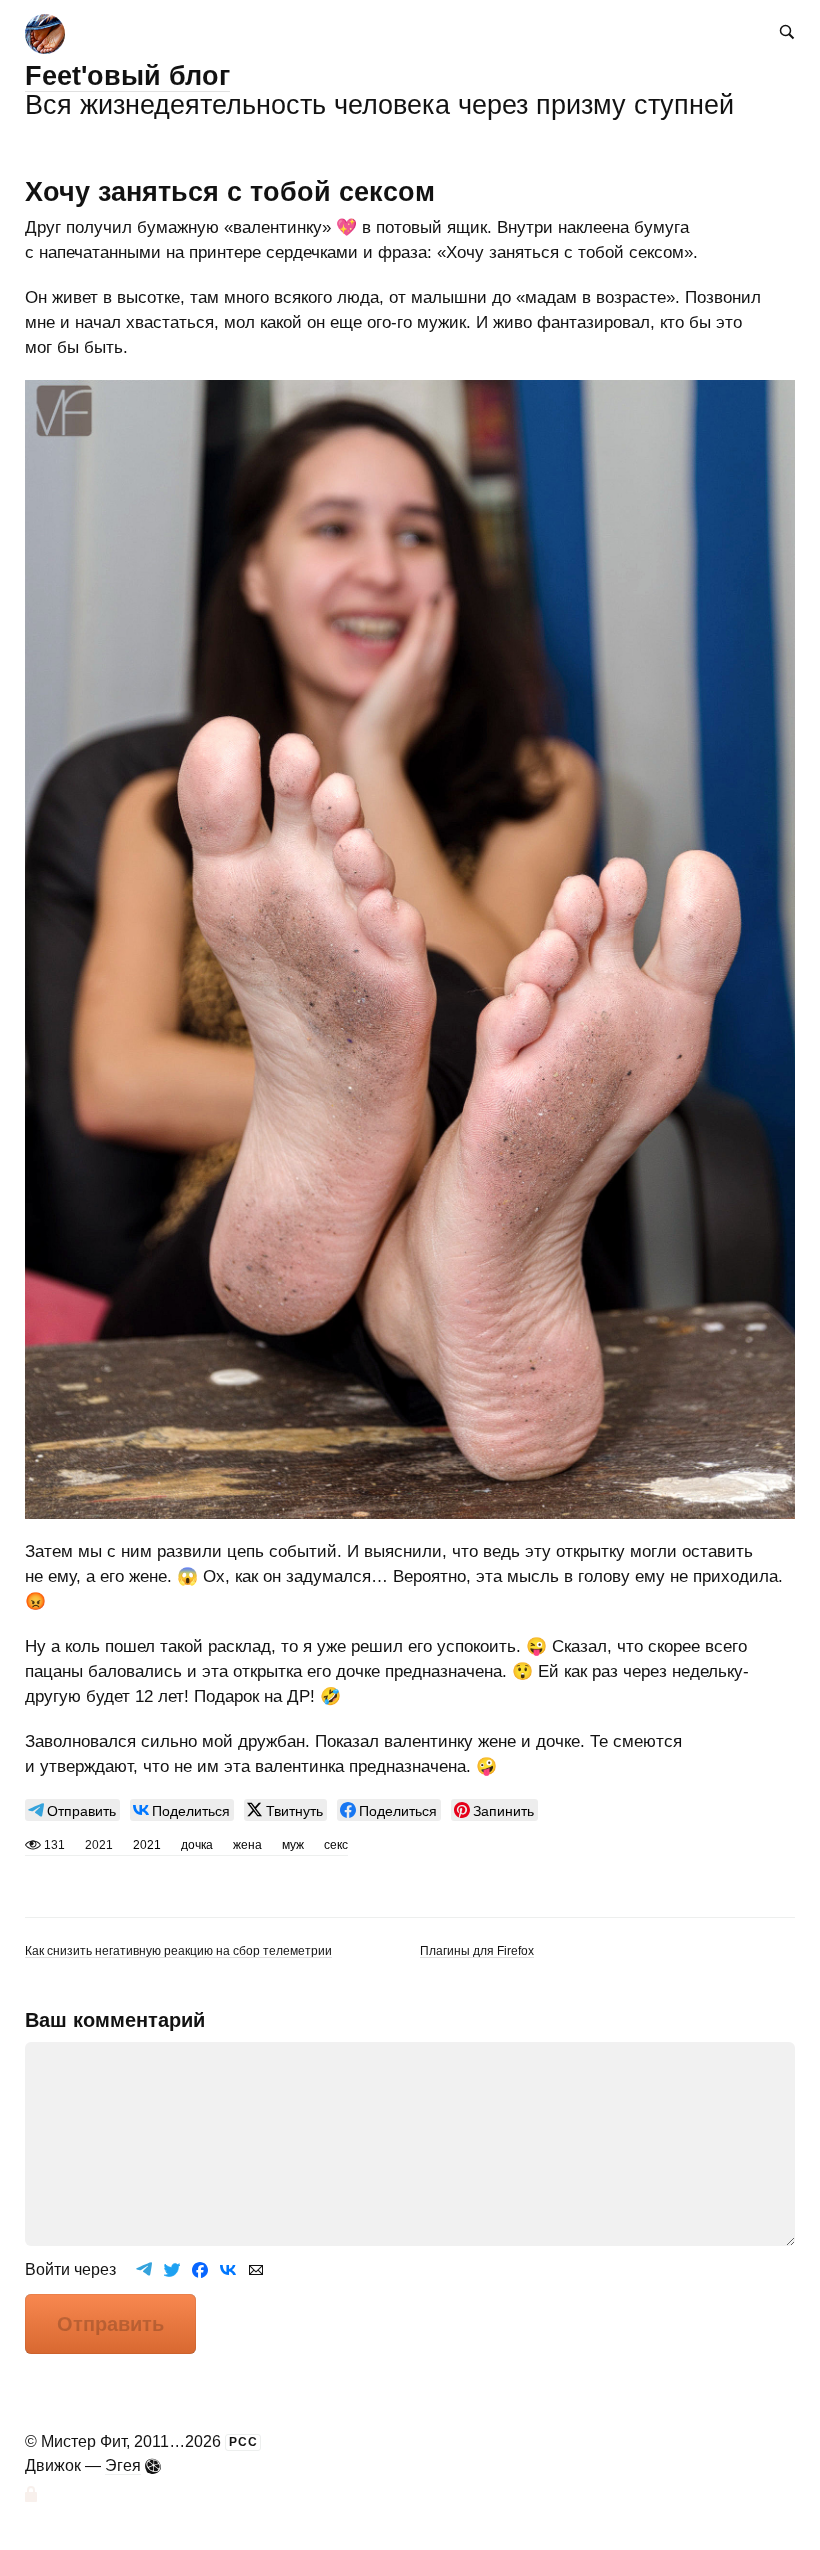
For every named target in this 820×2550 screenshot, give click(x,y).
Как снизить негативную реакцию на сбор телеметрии (178, 1950)
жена (247, 1845)
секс (336, 1845)
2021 (147, 1845)
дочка (197, 1845)
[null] (72, 1810)
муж (293, 1845)
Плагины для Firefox (477, 1950)
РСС (243, 2442)
